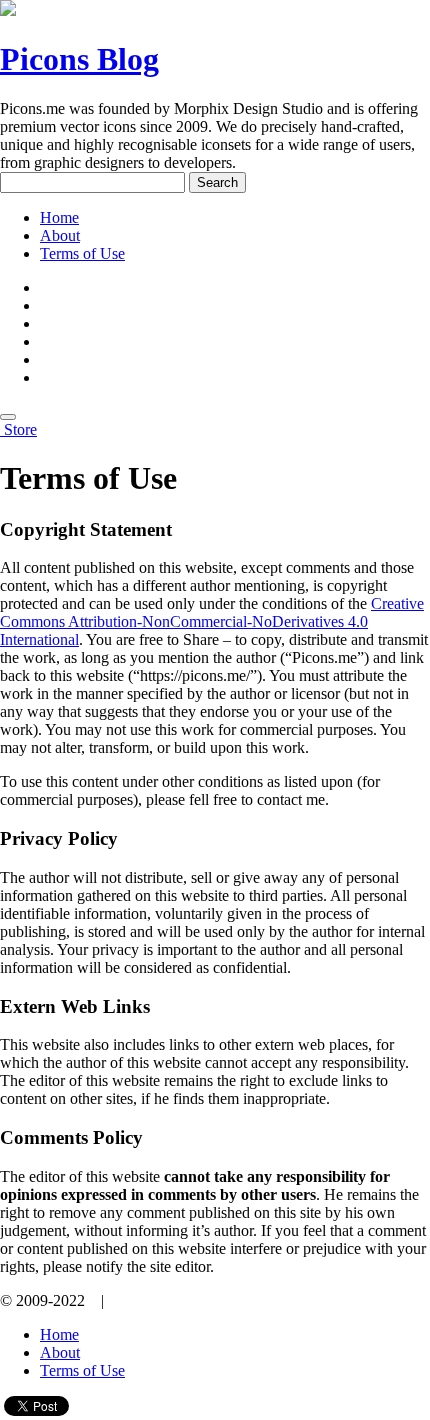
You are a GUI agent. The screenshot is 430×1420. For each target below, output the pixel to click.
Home (59, 217)
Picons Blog (79, 59)
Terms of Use (82, 253)
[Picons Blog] (2, 429)
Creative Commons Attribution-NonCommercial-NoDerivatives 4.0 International (212, 621)
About (60, 235)
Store (20, 429)
